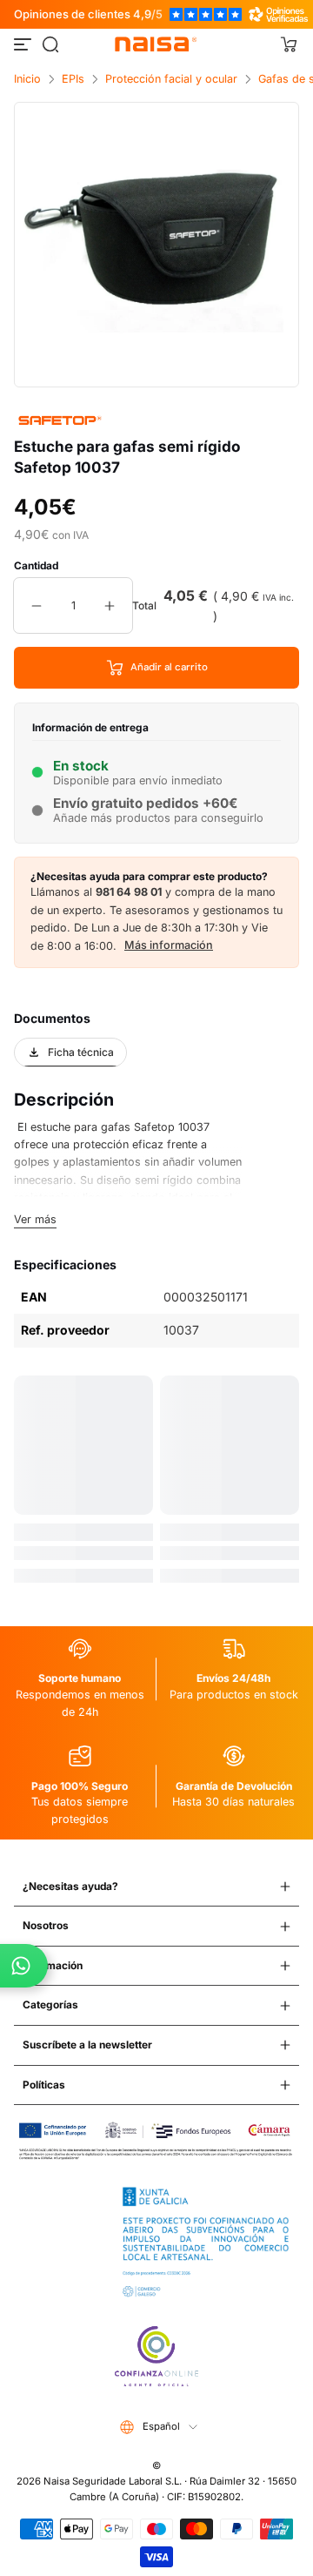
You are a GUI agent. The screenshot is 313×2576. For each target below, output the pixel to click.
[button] (50, 44)
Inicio (27, 79)
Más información (169, 945)
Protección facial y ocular (171, 79)
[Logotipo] (156, 44)
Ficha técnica (81, 1052)
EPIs (73, 79)
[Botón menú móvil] (24, 44)
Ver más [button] (35, 1219)
